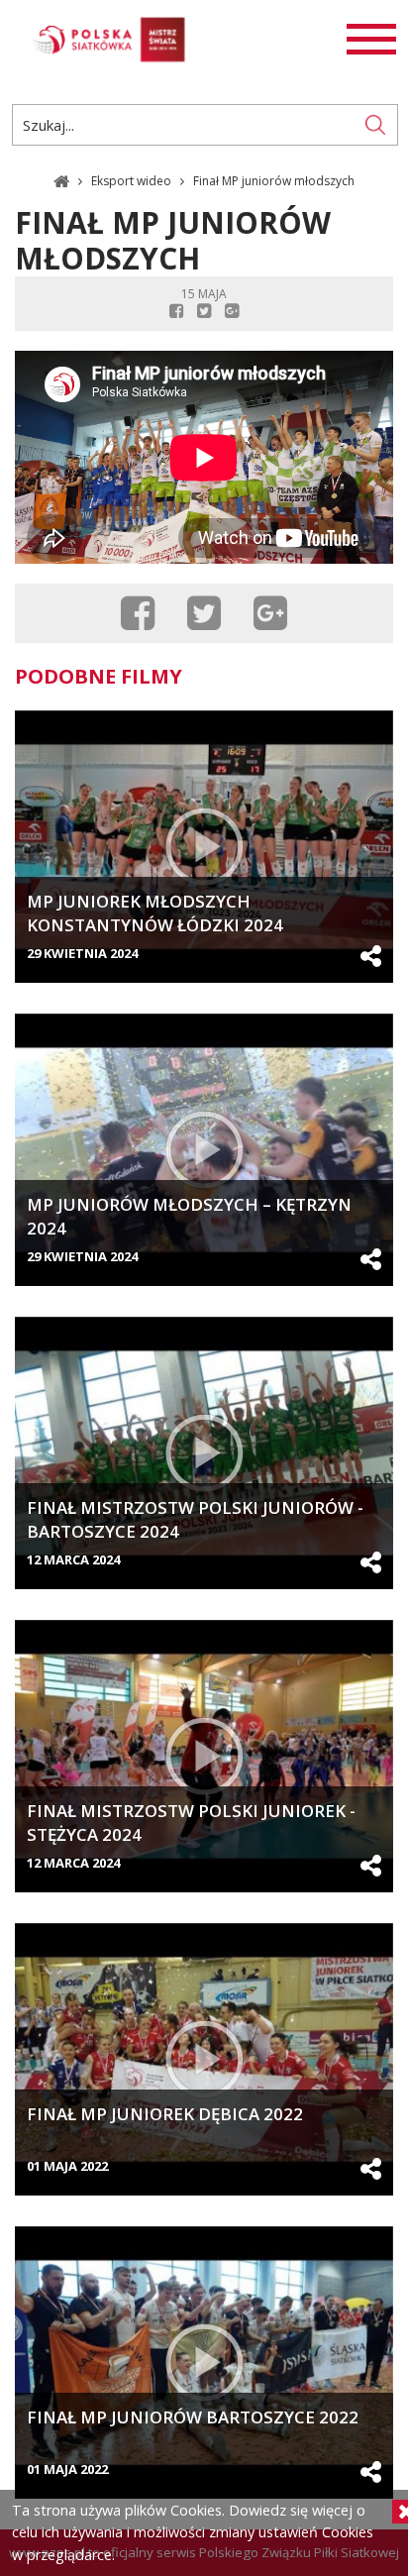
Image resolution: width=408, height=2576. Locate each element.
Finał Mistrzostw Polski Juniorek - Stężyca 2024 (191, 1823)
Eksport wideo (133, 180)
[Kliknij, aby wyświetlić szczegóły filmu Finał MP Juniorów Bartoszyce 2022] (204, 2362)
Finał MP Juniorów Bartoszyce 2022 (193, 2417)
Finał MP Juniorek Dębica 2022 (165, 2114)
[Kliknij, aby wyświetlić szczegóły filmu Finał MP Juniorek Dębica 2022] (204, 2059)
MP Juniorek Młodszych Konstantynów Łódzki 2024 (155, 913)
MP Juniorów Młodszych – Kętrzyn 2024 (189, 1216)
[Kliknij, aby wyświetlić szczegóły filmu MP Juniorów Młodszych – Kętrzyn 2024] (204, 1150)
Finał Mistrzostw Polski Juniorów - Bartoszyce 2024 (195, 1519)
